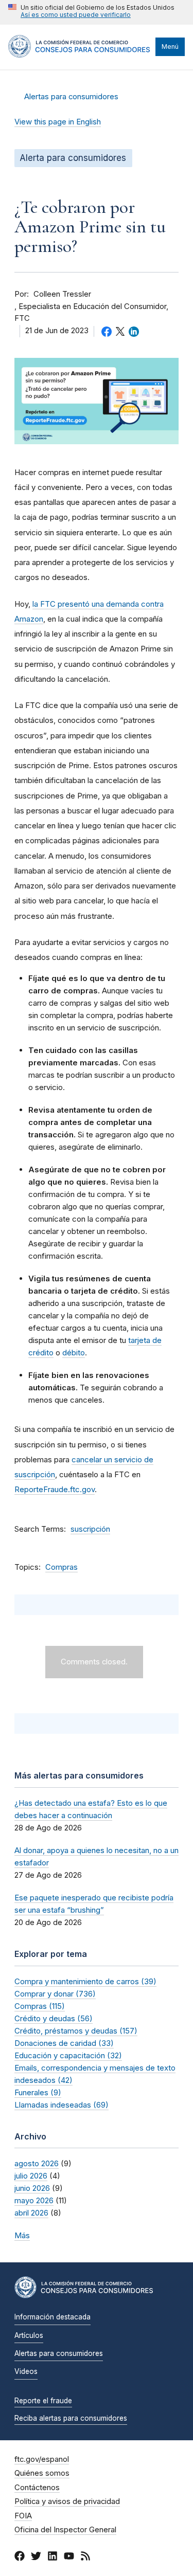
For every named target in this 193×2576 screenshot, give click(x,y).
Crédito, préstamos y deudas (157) (76, 2031)
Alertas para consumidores (71, 97)
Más (22, 2235)
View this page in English (58, 122)
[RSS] (85, 2557)
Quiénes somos (42, 2473)
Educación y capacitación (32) (68, 2055)
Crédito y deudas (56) (54, 2018)
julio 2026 (31, 2176)
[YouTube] (69, 2557)
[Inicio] (79, 55)
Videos (26, 2371)
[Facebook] (20, 2557)
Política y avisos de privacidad (67, 2501)
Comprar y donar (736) (55, 1994)
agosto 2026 (37, 2163)
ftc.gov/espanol (42, 2459)
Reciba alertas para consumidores (71, 2418)
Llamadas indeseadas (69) (62, 2105)
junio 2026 (32, 2188)
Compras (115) (40, 2006)
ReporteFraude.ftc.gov (55, 1489)
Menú (170, 47)
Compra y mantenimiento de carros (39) (85, 1981)
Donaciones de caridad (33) (64, 2043)
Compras (62, 1567)
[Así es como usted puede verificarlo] (91, 12)
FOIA (23, 2516)
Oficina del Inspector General (65, 2530)
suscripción (90, 1529)
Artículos (29, 2335)
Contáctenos (37, 2488)
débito (74, 1353)
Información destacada (52, 2317)
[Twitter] (36, 2557)
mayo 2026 (34, 2200)
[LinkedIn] (52, 2557)
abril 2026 (31, 2213)
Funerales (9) (38, 2092)
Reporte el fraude (43, 2401)
